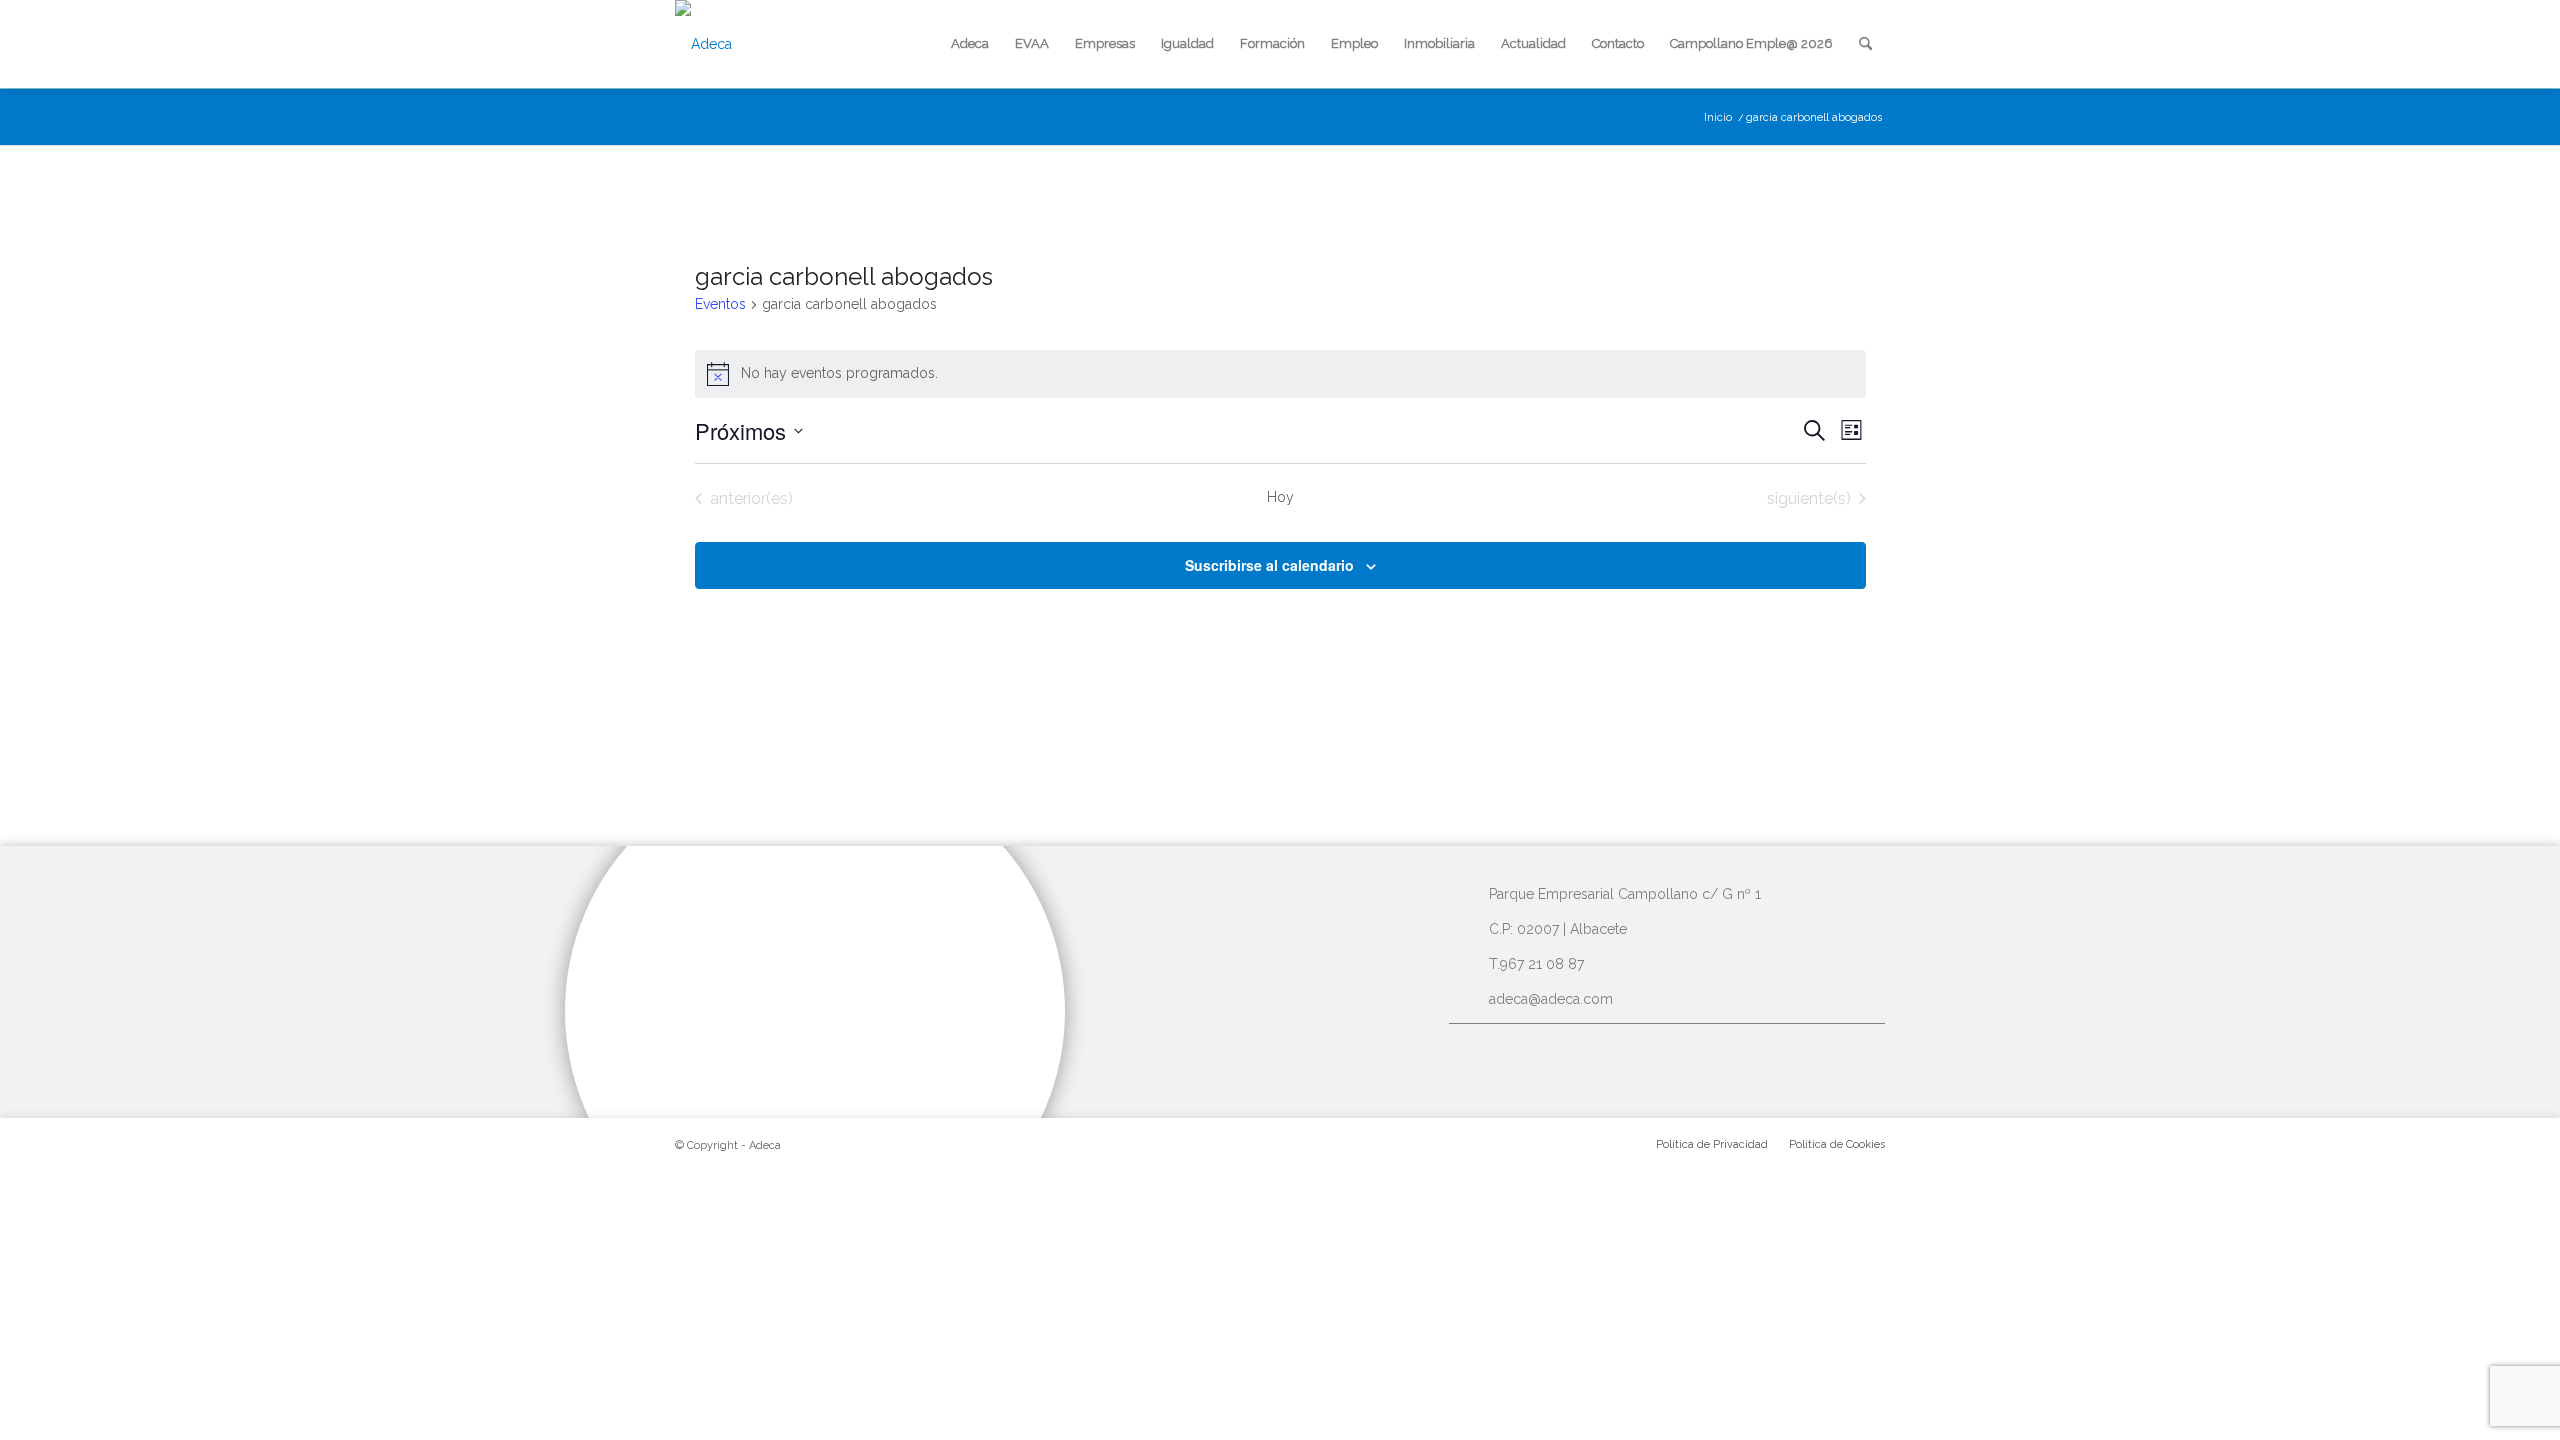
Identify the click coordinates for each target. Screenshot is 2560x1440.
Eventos (720, 304)
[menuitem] (970, 44)
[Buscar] (1865, 44)
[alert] (1280, 374)
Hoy (1280, 497)
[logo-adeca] (703, 44)
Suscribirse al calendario (1269, 565)
